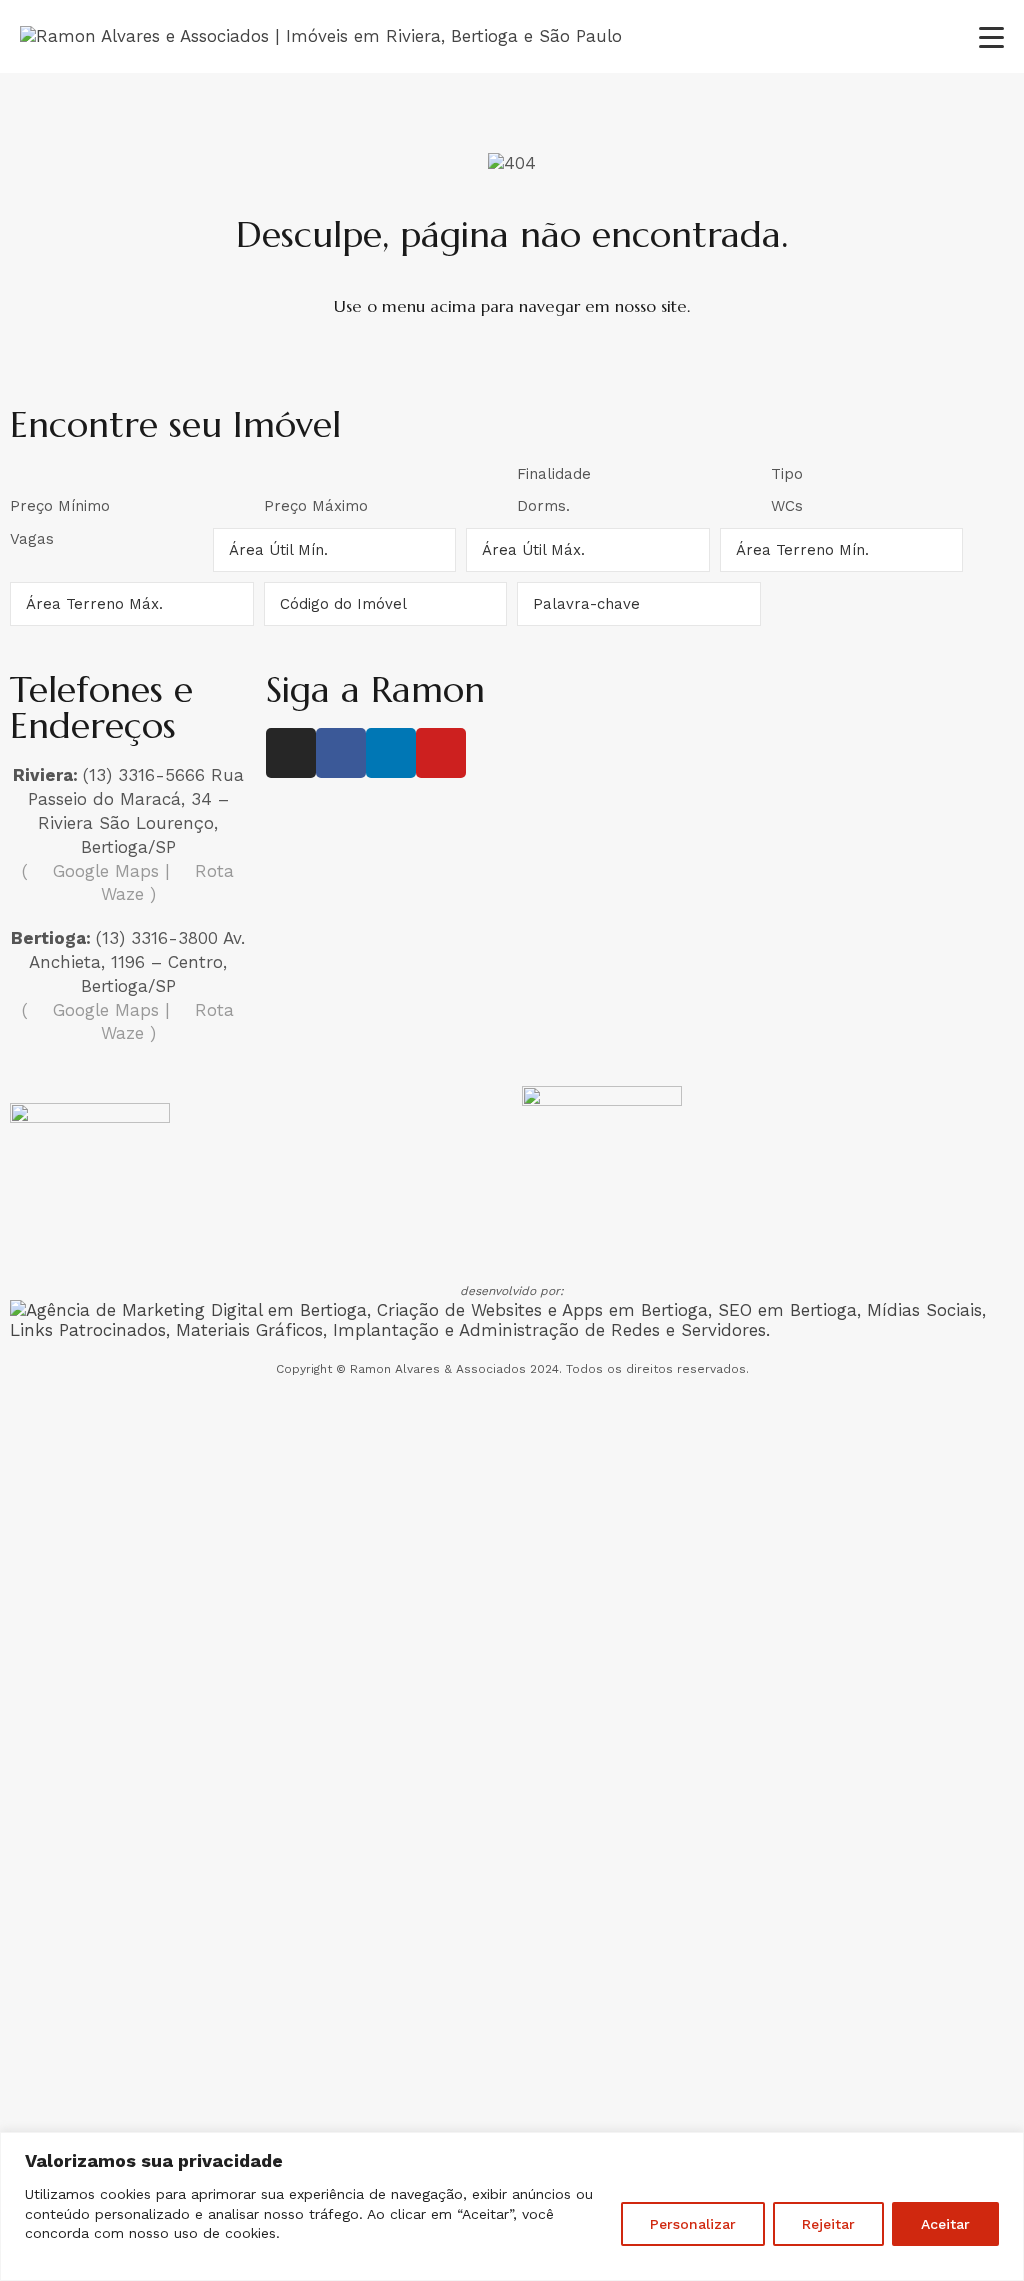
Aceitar (945, 2224)
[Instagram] (291, 753)
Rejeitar (828, 2224)
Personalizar (693, 2224)
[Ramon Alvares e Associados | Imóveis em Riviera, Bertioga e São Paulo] (321, 36)
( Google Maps (90, 871)
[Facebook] (341, 753)
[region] (512, 2206)
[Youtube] (441, 753)
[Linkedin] (391, 753)
